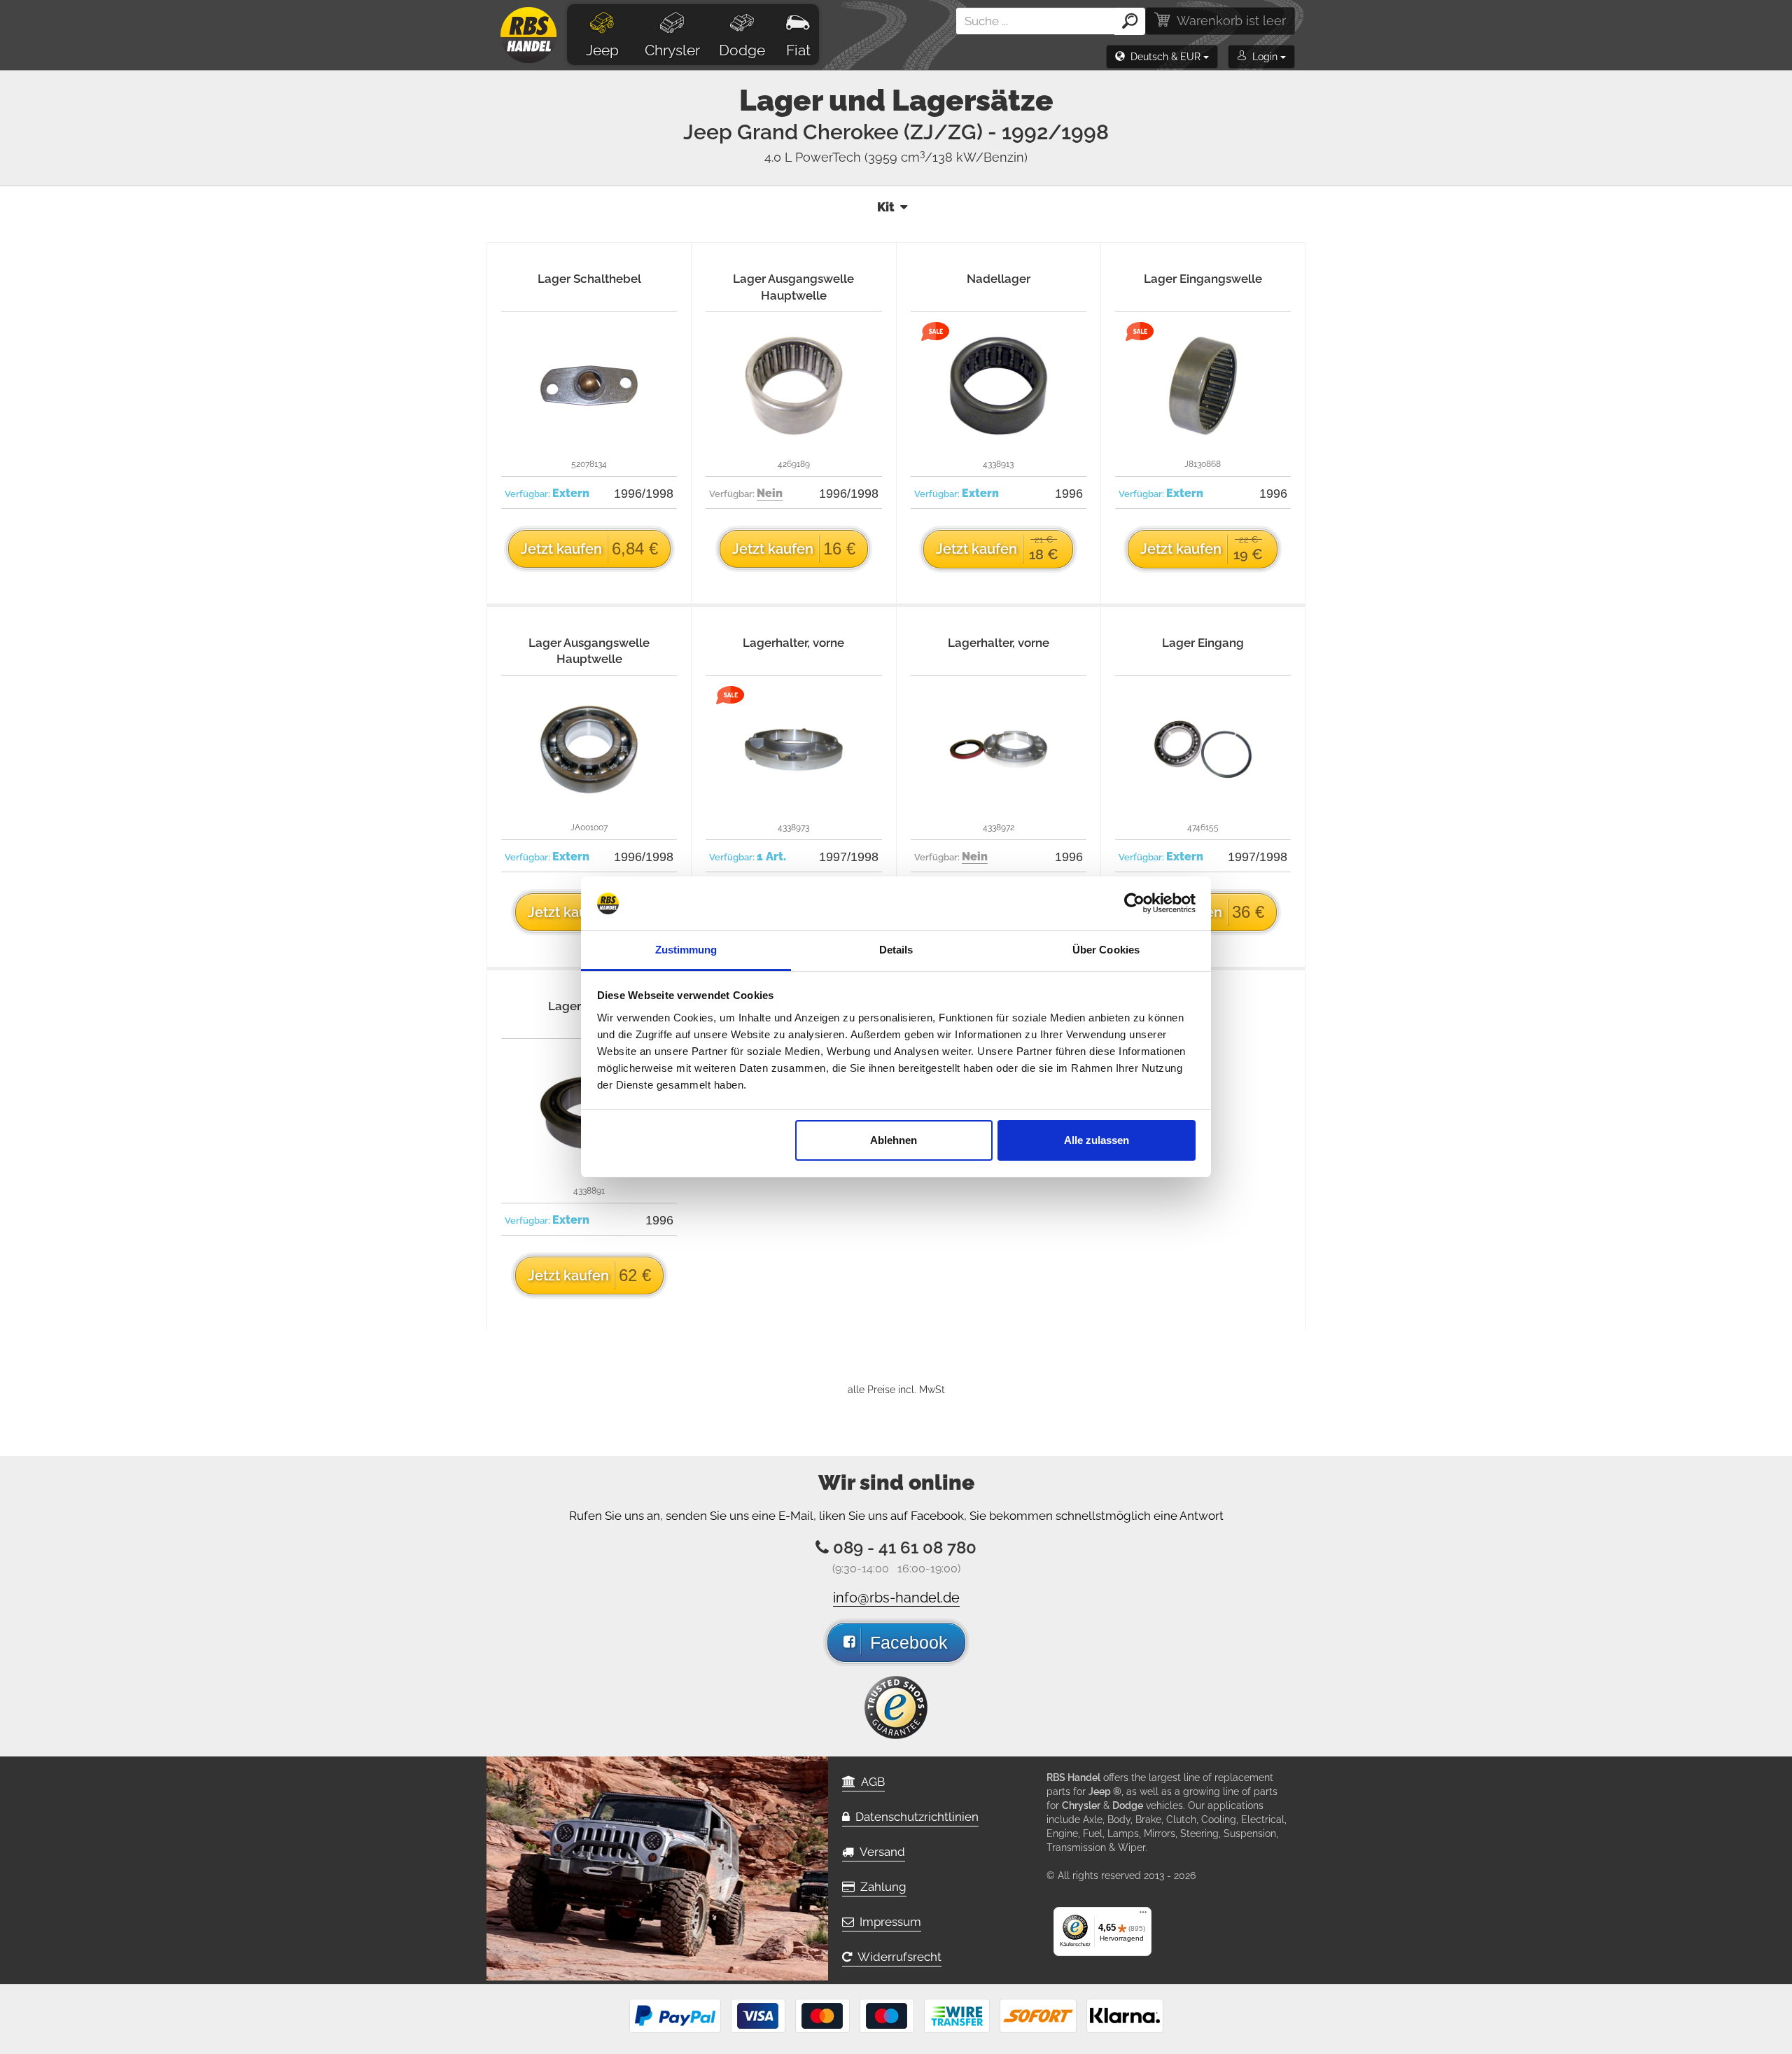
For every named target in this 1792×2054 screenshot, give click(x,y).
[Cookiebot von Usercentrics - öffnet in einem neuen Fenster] (1134, 904)
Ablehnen (894, 1140)
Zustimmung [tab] (686, 950)
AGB (870, 1782)
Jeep (602, 50)
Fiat (798, 50)
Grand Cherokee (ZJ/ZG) (923, 132)
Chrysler (672, 50)
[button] (1162, 57)
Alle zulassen (1097, 1140)
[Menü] (1143, 1915)
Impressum (888, 1922)
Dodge (742, 50)
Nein (770, 493)
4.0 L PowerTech (896, 157)
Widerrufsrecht (897, 1957)
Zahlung (881, 1887)
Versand (880, 1852)
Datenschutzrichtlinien (914, 1817)
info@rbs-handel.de (896, 1598)
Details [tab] (896, 950)
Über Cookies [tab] (1106, 950)
